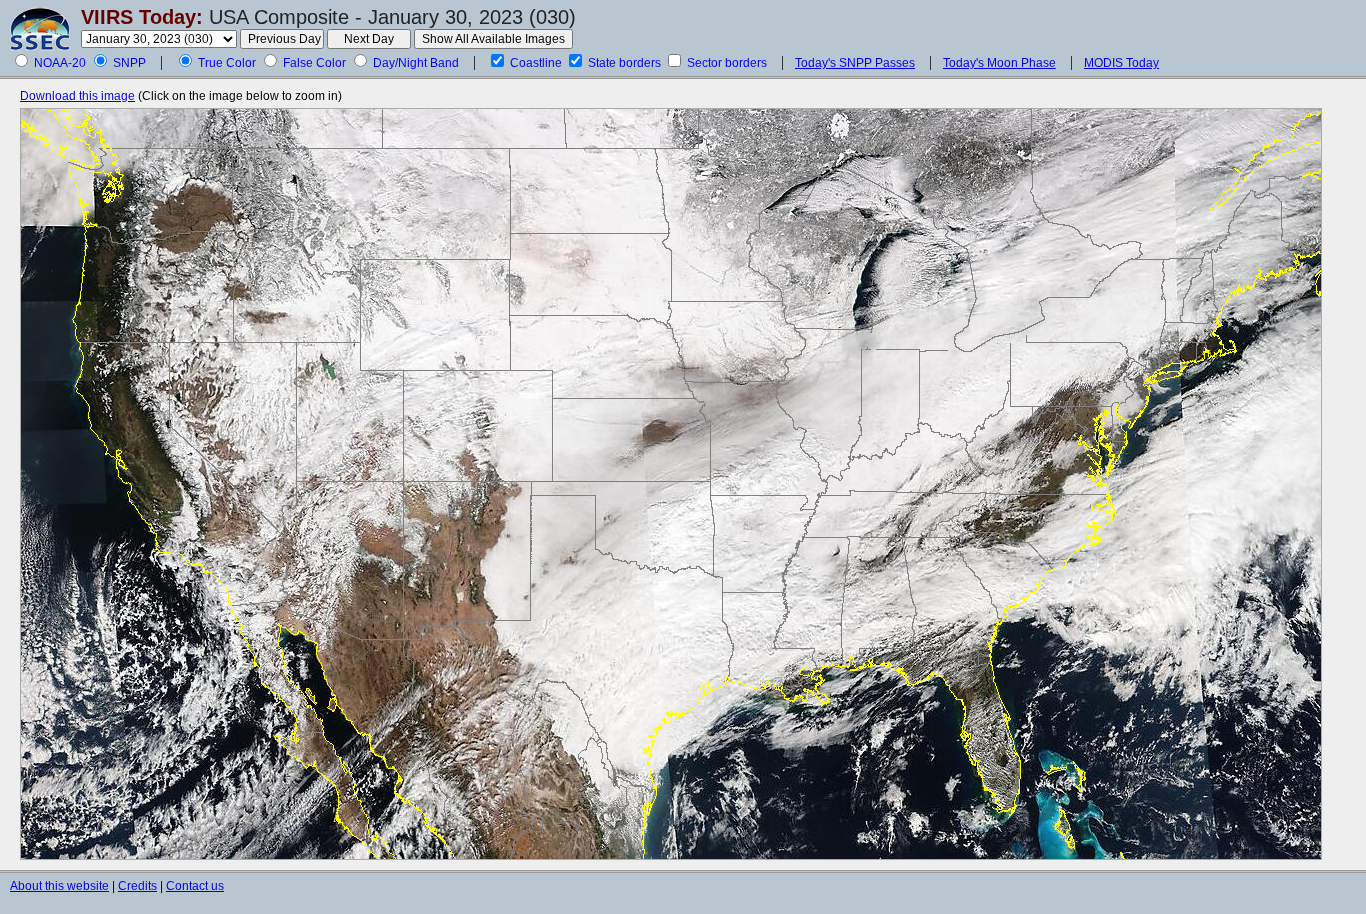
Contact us (195, 886)
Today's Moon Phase (999, 63)
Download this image (77, 96)
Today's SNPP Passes (855, 63)
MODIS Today (1121, 63)
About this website (59, 886)
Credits (137, 886)
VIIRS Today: (142, 17)
